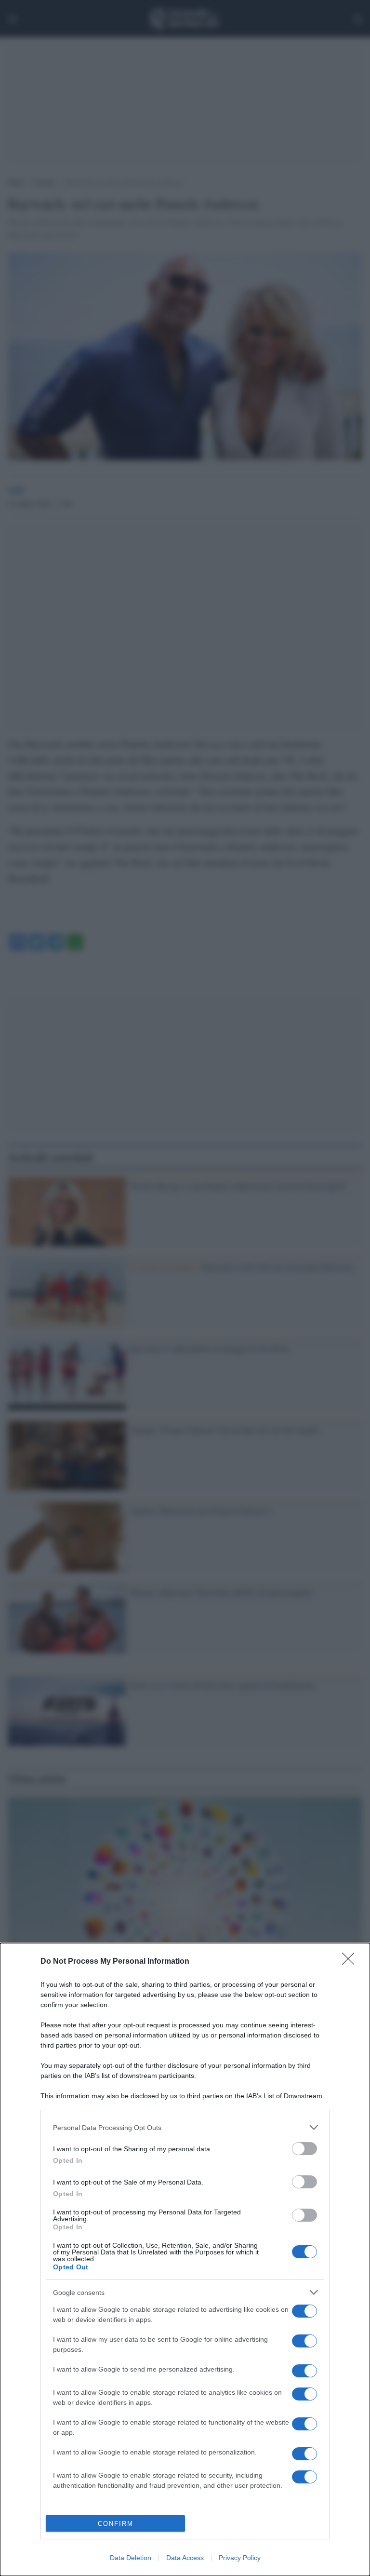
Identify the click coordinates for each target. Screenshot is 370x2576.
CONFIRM (116, 2524)
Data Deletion (131, 2558)
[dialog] (185, 2259)
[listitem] (185, 2127)
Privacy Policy (240, 2558)
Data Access (185, 2558)
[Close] (351, 1962)
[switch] (304, 2149)
